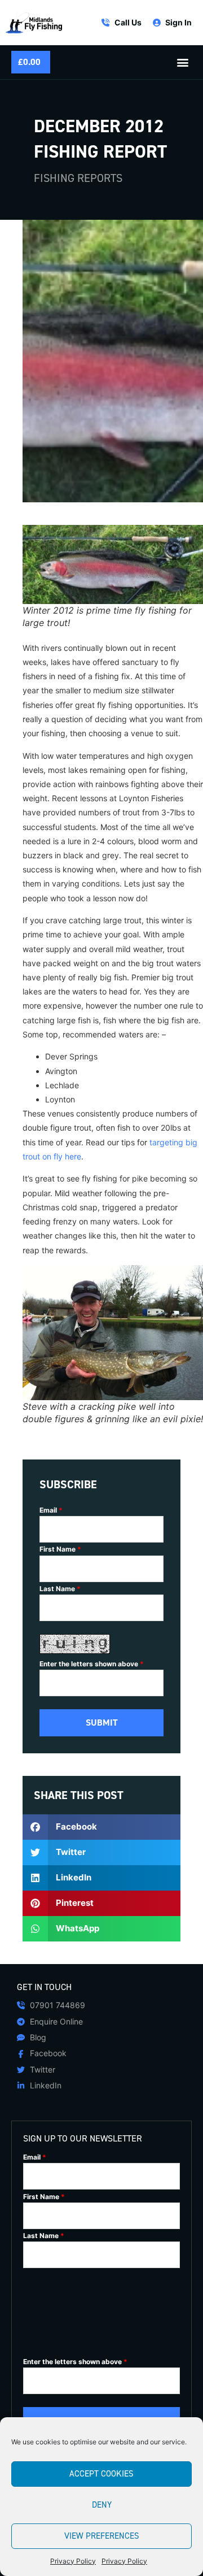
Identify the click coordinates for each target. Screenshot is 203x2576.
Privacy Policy (73, 2561)
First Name (60, 1549)
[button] (182, 62)
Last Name (60, 1589)
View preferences (102, 2536)
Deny (102, 2505)
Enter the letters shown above (92, 1664)
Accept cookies (101, 2474)
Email (51, 1510)
